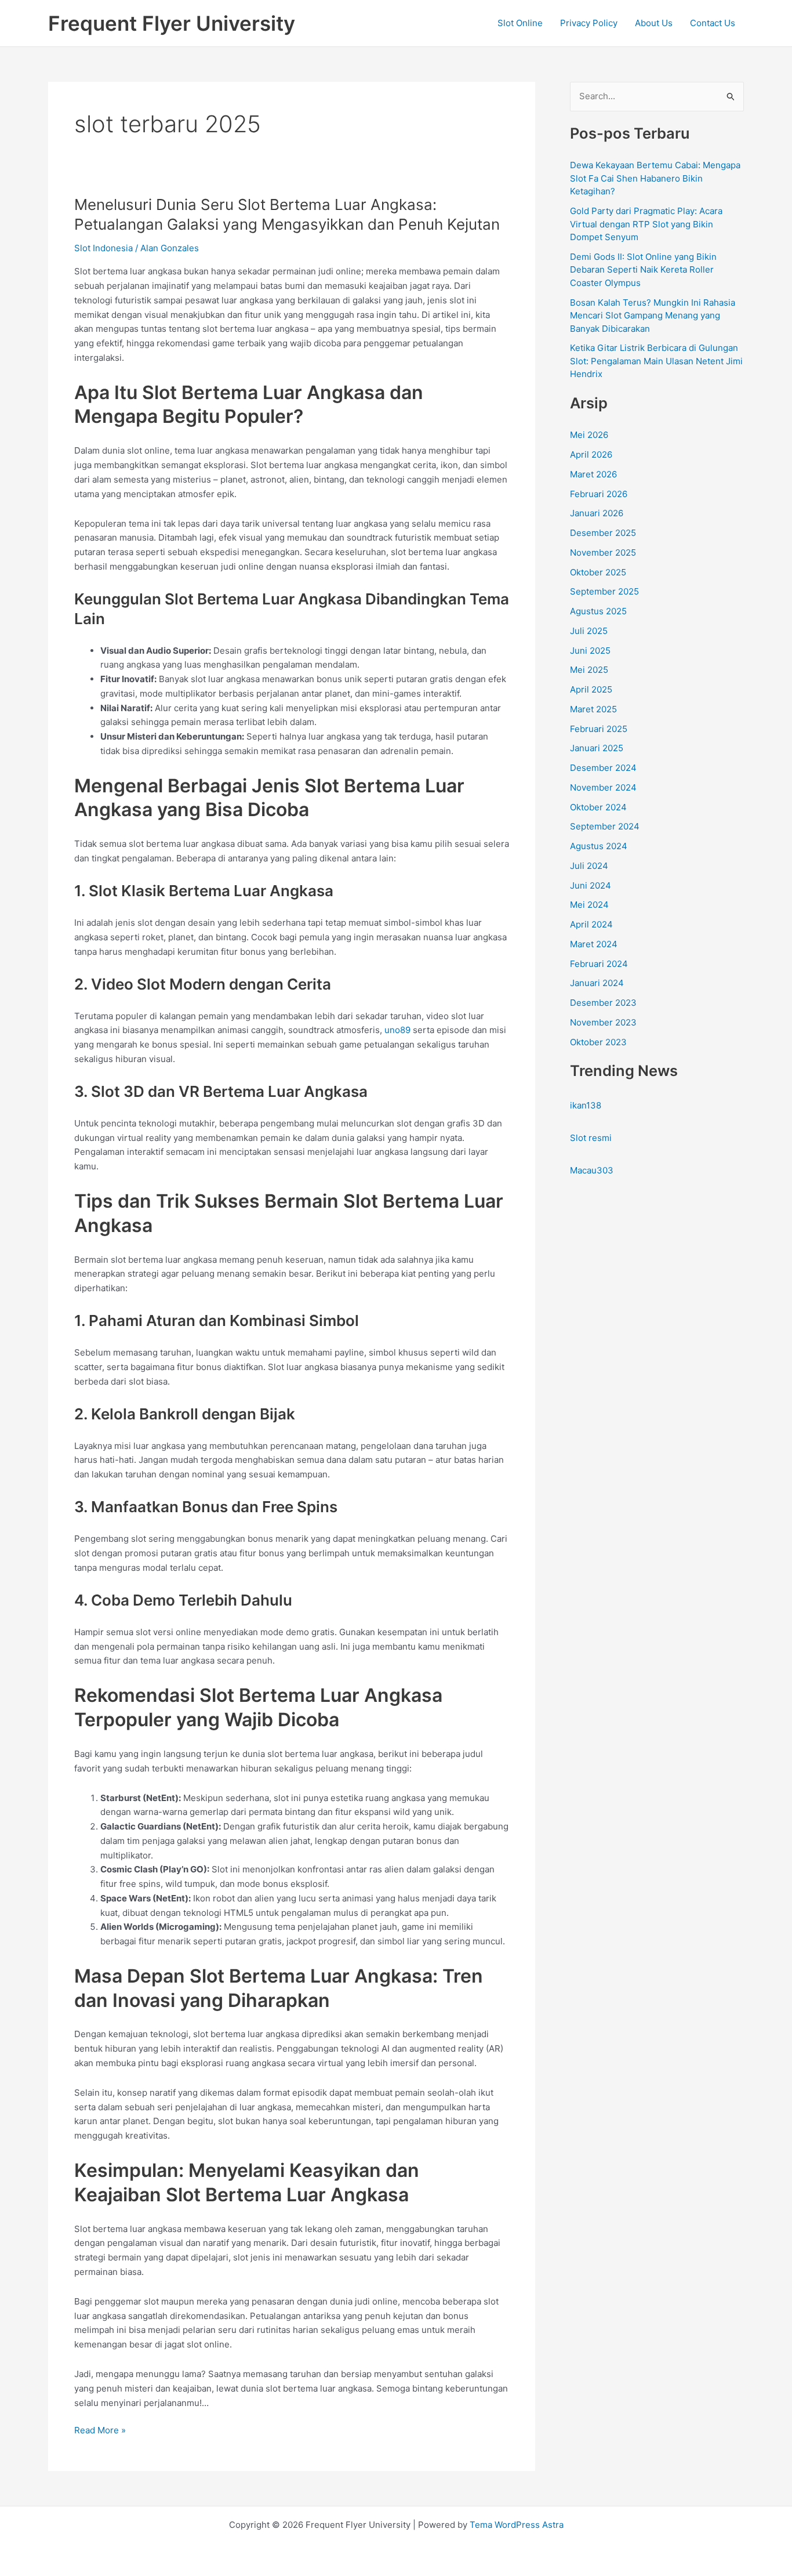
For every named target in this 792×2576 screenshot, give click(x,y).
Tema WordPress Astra (517, 2525)
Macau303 (592, 1170)
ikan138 (586, 1105)
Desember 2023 (603, 1003)
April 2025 (591, 689)
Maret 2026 (593, 474)
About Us (654, 23)
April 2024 (591, 924)
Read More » (100, 2431)
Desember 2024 (603, 768)
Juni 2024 (591, 885)
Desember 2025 (603, 533)
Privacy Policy (589, 23)
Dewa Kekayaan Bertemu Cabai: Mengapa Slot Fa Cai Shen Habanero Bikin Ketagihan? (655, 178)
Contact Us (713, 23)
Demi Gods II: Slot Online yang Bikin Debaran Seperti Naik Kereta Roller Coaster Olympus (643, 270)
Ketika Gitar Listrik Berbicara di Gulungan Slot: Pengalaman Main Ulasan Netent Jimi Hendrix (656, 361)
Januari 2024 (597, 983)
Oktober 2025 (598, 572)
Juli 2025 (589, 631)
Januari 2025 (597, 748)
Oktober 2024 (598, 807)
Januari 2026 (597, 513)
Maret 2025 (593, 709)
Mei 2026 (589, 435)
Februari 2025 (599, 729)
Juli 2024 (589, 866)
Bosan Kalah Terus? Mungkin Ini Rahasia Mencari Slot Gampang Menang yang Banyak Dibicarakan (653, 316)
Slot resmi (591, 1138)
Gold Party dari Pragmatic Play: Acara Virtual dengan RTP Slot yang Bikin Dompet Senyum (646, 224)
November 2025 (603, 552)
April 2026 (591, 454)
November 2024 (603, 787)
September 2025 (604, 591)
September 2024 (605, 826)
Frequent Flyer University (172, 23)
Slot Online (520, 23)
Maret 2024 (594, 944)
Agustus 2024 (599, 846)
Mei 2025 (589, 670)
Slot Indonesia (103, 248)
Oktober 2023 (598, 1042)
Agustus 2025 (598, 611)
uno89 (397, 1030)
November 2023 (603, 1022)
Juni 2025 (590, 651)
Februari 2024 (599, 964)
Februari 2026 (599, 494)
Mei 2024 (589, 905)
